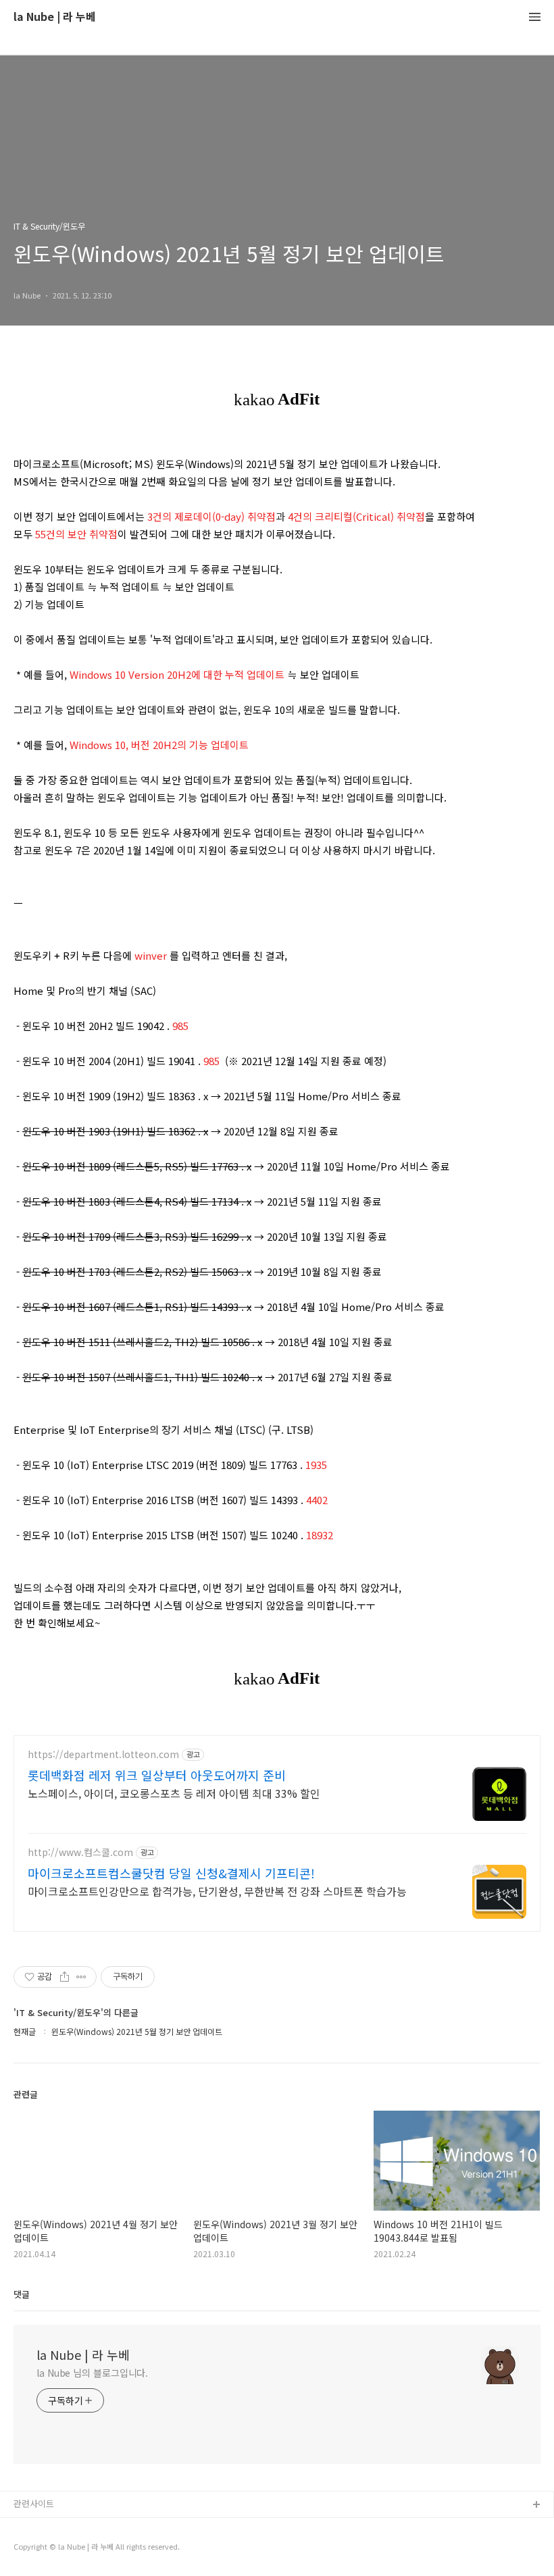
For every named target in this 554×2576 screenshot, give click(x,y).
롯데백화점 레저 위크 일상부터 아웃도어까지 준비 (157, 1775)
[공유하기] (65, 1977)
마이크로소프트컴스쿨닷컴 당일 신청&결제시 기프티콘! (171, 1873)
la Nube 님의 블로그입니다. (92, 2373)
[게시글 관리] (81, 1977)
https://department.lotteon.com (103, 1754)
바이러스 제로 (40, 2527)
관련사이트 (34, 2503)
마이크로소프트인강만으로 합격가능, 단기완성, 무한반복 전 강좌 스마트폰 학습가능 (217, 1891)
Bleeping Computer (54, 2549)
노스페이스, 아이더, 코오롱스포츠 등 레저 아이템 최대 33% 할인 (174, 1793)
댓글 (22, 2294)
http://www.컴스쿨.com (80, 1852)
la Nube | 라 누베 (55, 17)
